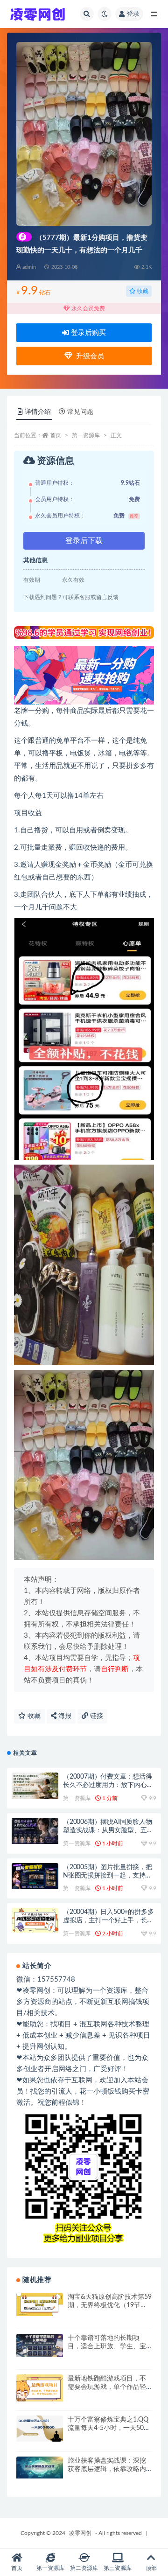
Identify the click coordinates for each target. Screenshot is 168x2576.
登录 (133, 14)
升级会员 (88, 356)
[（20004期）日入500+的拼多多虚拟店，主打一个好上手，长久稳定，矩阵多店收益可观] (35, 1920)
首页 (56, 435)
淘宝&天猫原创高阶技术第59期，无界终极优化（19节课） (110, 2305)
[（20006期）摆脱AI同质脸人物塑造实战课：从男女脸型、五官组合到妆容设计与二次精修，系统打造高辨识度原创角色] (35, 1831)
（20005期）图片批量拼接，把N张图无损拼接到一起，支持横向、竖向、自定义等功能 (108, 1876)
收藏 (142, 291)
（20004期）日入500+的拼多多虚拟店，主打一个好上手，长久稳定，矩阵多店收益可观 (108, 1920)
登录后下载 (84, 541)
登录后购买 (87, 333)
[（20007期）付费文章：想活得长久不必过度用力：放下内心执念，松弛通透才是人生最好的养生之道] (35, 1786)
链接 (96, 1716)
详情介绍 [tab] (38, 412)
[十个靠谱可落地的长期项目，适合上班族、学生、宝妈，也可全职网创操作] (40, 2346)
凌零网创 (80, 2533)
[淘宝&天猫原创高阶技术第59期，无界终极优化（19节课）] (40, 2304)
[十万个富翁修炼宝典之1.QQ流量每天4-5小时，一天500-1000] (40, 2429)
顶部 (151, 2568)
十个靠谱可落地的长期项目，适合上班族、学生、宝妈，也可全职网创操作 (107, 2346)
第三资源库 (118, 2568)
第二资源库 (84, 2568)
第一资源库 (86, 435)
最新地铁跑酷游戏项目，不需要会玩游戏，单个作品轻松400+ (107, 2387)
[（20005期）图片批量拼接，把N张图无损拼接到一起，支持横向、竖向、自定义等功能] (35, 1876)
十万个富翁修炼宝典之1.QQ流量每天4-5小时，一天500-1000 (109, 2428)
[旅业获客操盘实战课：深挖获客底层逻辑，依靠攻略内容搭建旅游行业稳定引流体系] (40, 2468)
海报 (64, 1716)
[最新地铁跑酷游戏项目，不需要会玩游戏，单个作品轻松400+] (40, 2388)
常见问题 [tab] (80, 412)
